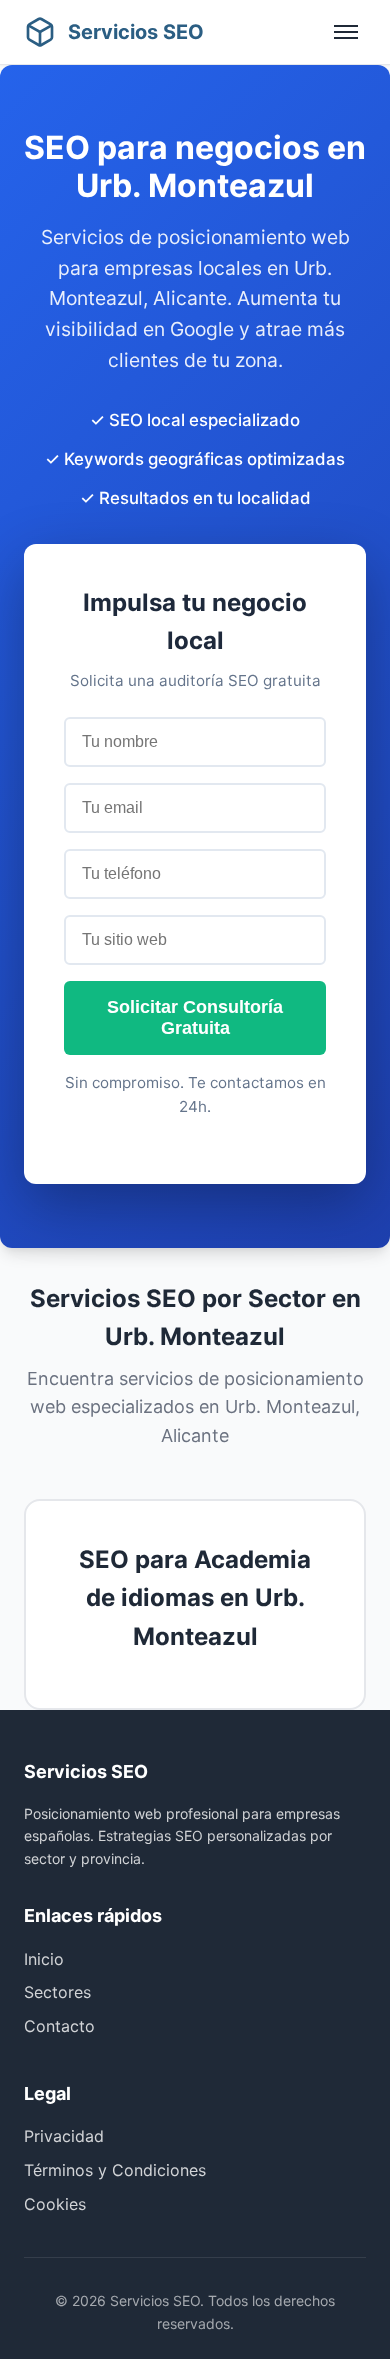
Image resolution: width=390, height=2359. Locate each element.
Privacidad (64, 2136)
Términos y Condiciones (115, 2170)
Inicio (44, 1959)
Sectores (57, 1992)
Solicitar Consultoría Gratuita (195, 1017)
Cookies (55, 2204)
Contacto (59, 2026)
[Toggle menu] (346, 32)
